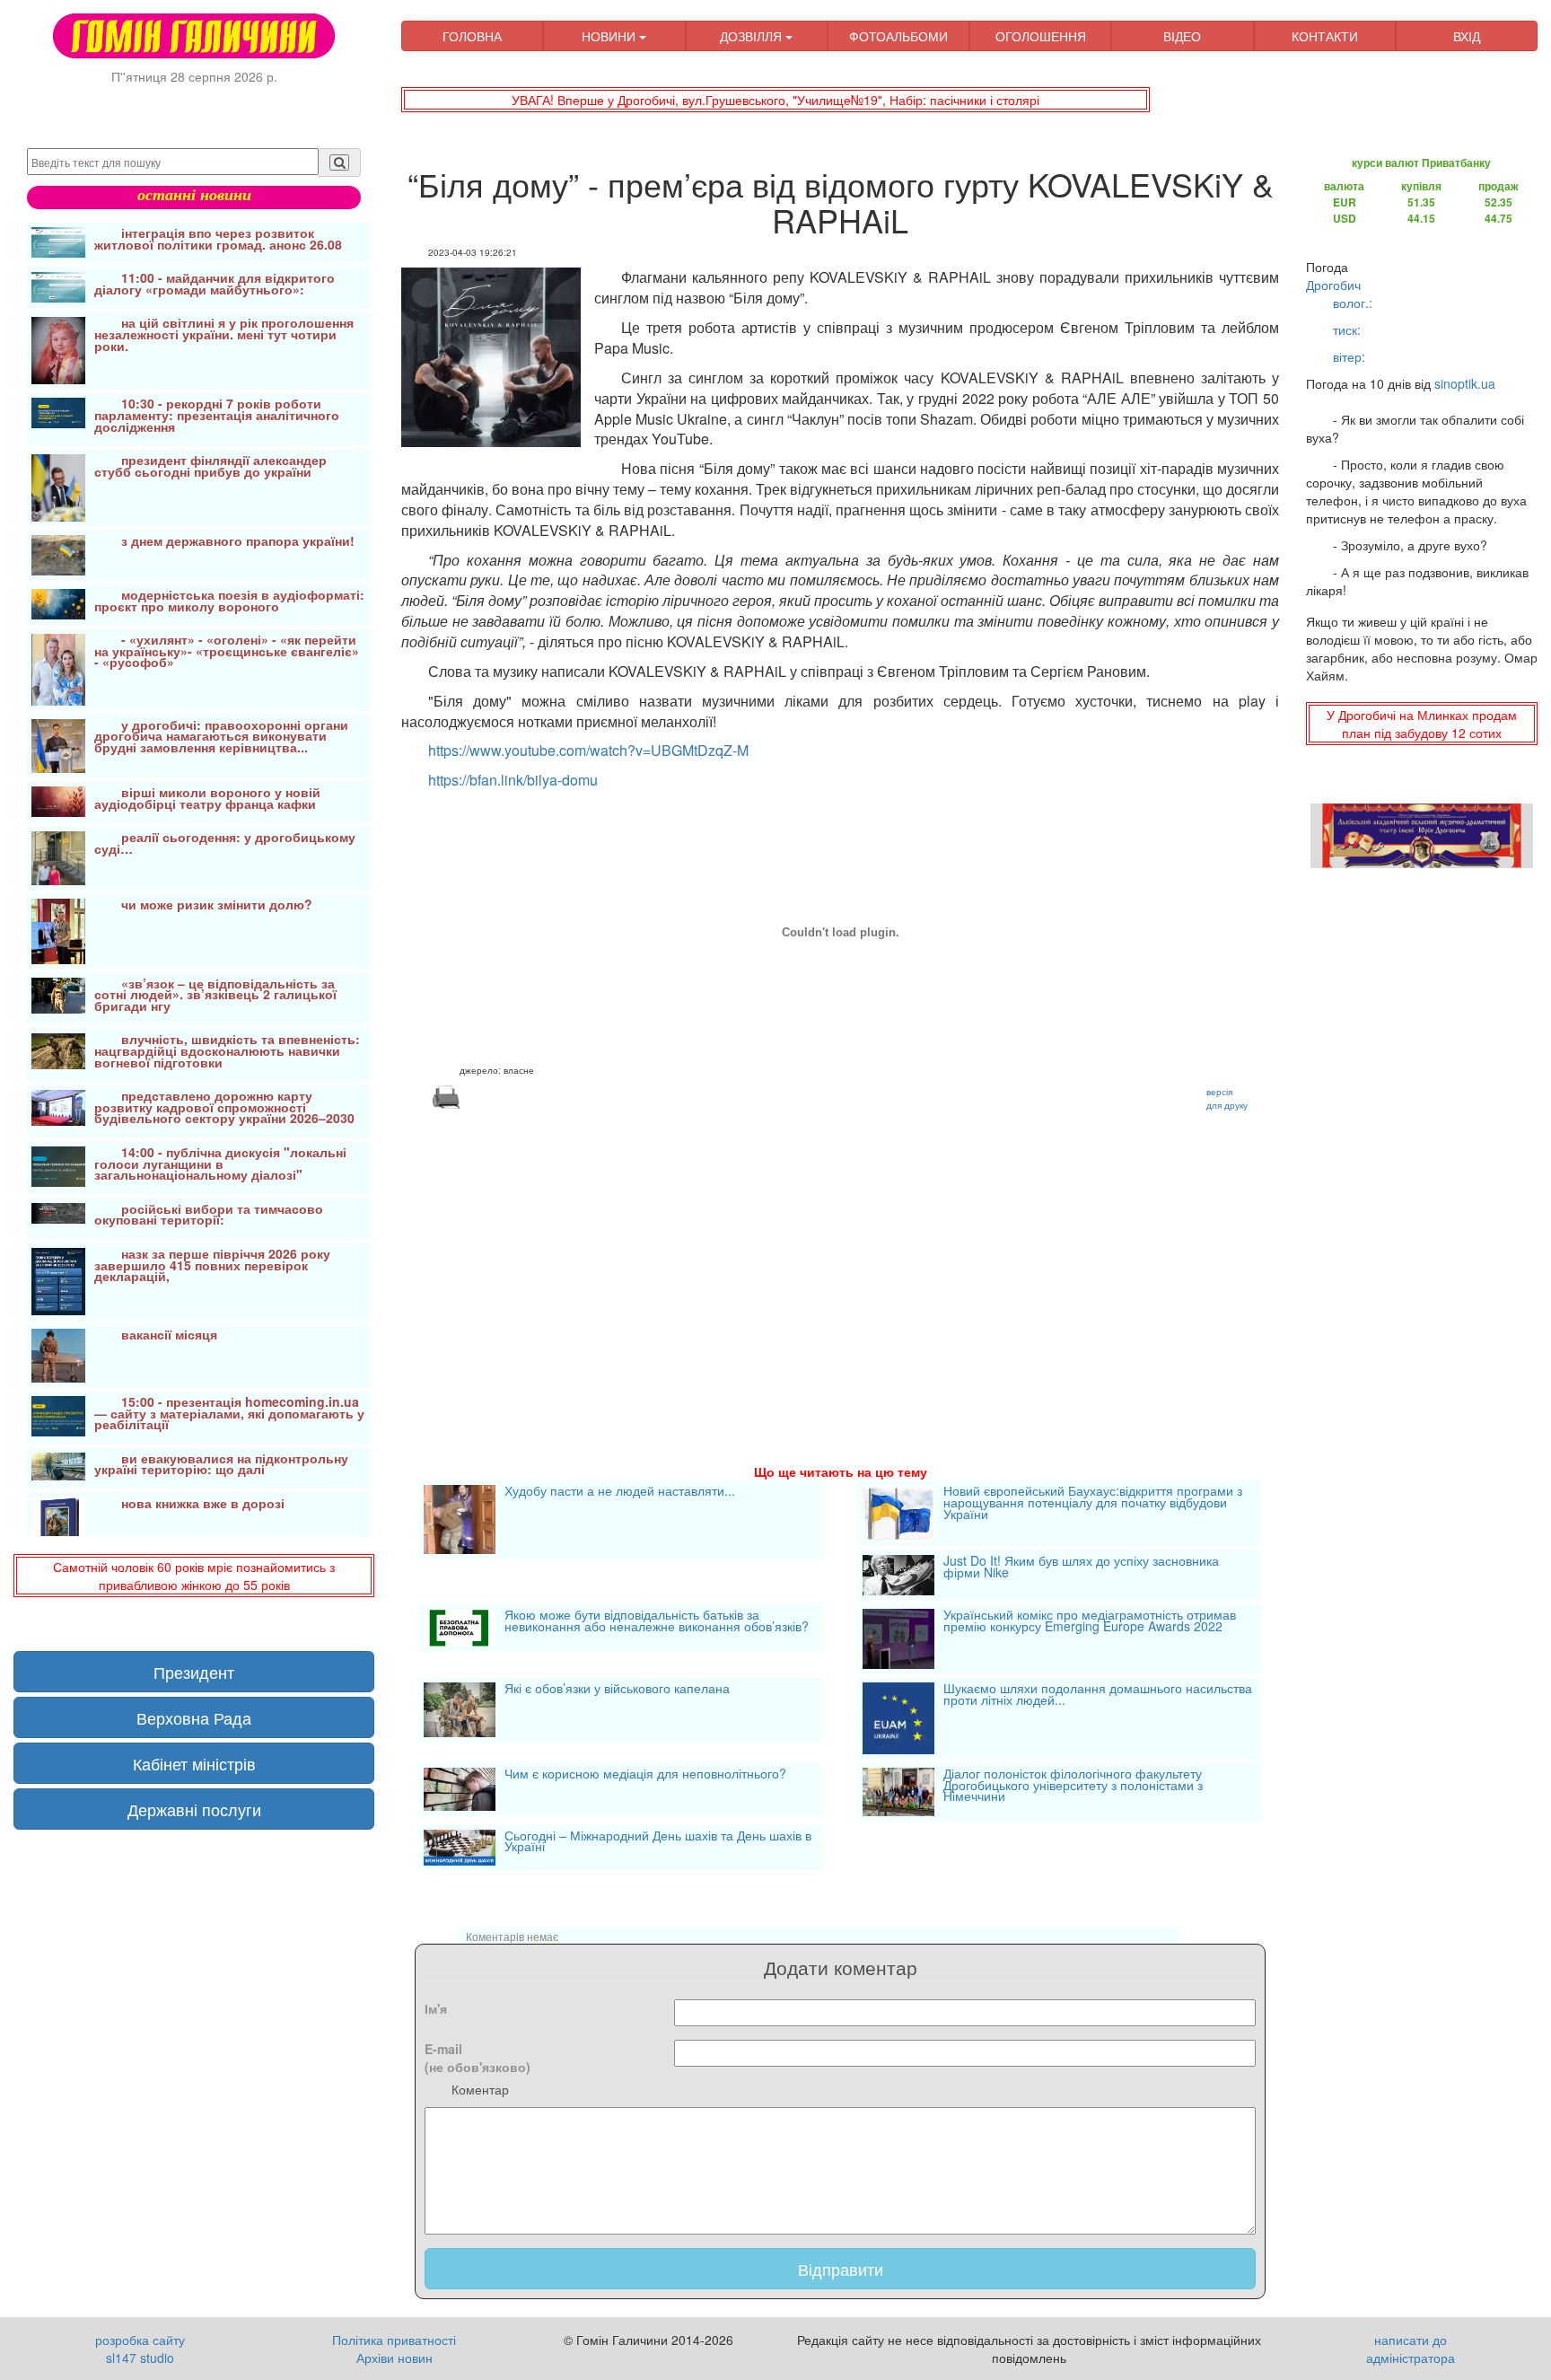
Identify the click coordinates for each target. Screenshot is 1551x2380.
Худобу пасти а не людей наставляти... (620, 1492)
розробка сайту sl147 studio (140, 2349)
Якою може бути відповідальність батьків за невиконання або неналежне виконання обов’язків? (657, 1622)
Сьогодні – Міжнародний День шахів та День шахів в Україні (658, 1843)
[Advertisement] (840, 1265)
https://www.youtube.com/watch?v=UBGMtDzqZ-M (588, 750)
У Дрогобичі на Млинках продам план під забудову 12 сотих (1422, 724)
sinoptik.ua (1465, 383)
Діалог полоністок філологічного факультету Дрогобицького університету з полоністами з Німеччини (1073, 1786)
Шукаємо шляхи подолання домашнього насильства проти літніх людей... (1098, 1695)
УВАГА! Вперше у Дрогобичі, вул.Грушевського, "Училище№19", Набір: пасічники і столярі (775, 100)
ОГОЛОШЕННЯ (1041, 36)
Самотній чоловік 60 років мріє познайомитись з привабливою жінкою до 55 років (194, 1576)
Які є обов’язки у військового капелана (617, 1690)
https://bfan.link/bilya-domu (513, 780)
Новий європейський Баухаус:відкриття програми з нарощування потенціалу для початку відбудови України (1093, 1503)
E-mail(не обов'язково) (478, 2058)
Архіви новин (394, 2358)
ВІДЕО (1182, 36)
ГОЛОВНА (472, 36)
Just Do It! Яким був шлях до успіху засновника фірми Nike (1081, 1568)
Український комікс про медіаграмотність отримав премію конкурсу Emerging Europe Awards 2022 (1090, 1622)
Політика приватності (394, 2340)
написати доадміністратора (1411, 2349)
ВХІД (1467, 36)
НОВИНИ (610, 36)
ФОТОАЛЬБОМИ (898, 36)
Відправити (841, 2269)
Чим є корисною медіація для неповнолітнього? (645, 1775)
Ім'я (436, 2008)
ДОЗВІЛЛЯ (753, 36)
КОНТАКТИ (1325, 36)
